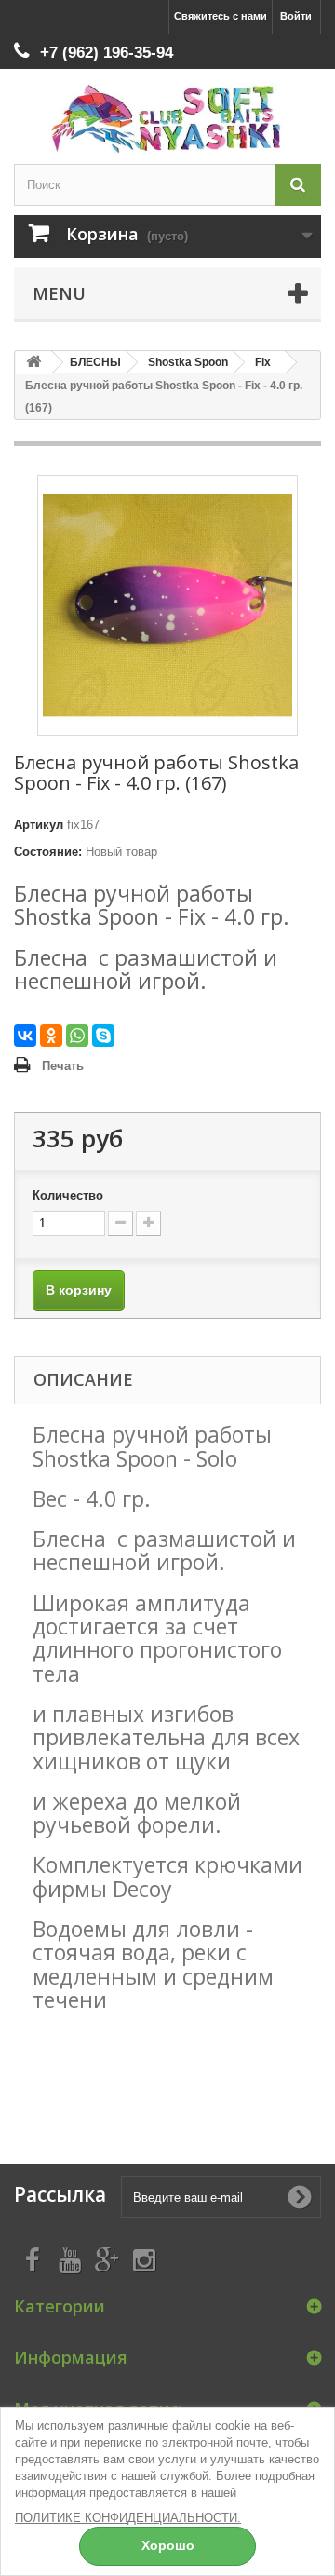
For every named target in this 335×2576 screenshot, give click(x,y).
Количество (68, 1195)
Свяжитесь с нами (221, 16)
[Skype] (103, 1036)
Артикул (39, 825)
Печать (63, 1066)
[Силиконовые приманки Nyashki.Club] (167, 119)
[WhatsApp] (77, 1036)
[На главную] (33, 363)
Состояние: (48, 852)
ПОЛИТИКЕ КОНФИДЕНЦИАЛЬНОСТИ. (128, 2518)
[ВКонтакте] (25, 1036)
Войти (296, 16)
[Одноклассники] (51, 1036)
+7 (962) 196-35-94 (107, 53)
